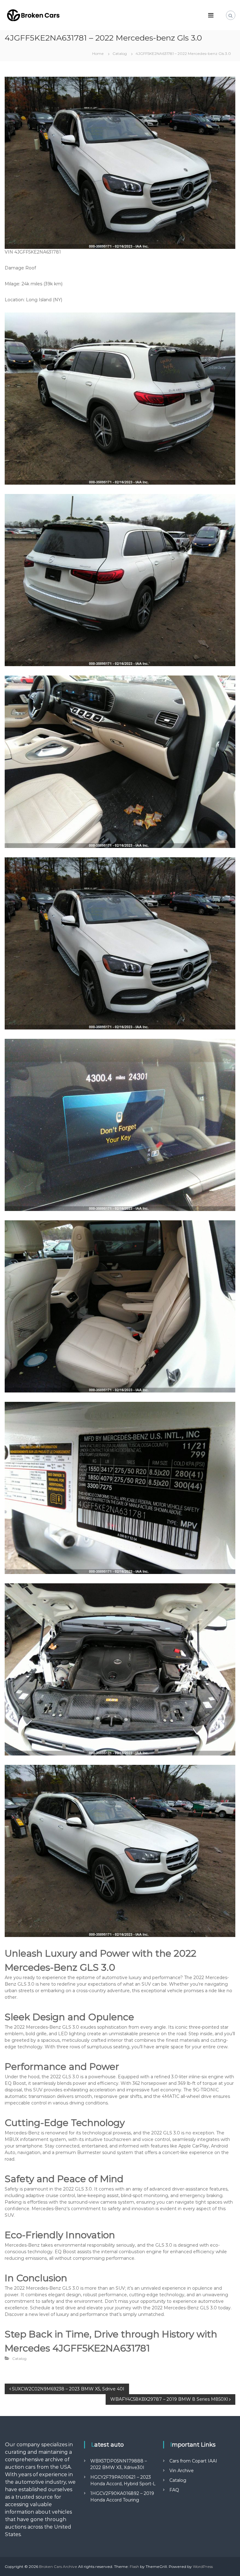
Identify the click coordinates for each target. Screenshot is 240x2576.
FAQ (174, 2490)
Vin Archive (182, 2471)
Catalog (120, 53)
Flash (134, 2566)
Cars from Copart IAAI (193, 2461)
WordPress (203, 2566)
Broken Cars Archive (58, 2566)
